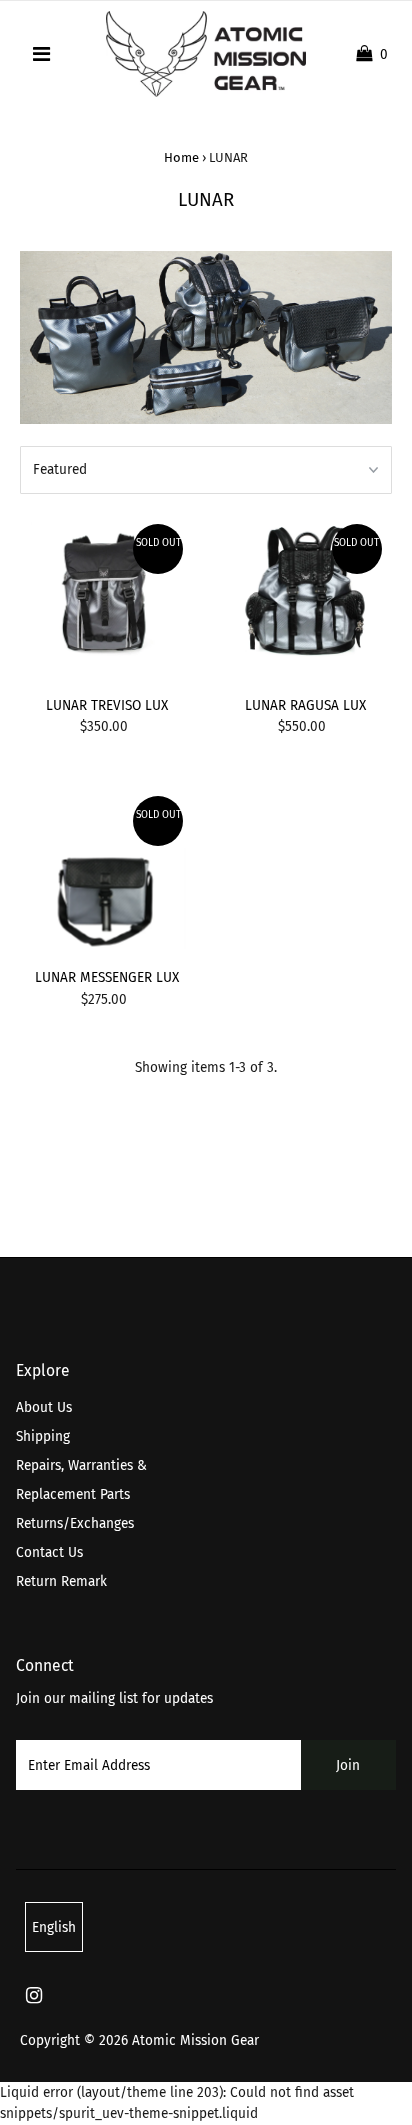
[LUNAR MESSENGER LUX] (106, 872)
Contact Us (49, 1552)
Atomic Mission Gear (195, 2040)
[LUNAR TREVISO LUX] (106, 600)
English (54, 1927)
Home (181, 157)
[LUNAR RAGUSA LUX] (304, 600)
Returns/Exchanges (75, 1523)
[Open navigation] (42, 54)
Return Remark (61, 1581)
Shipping (43, 1436)
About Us (44, 1407)
